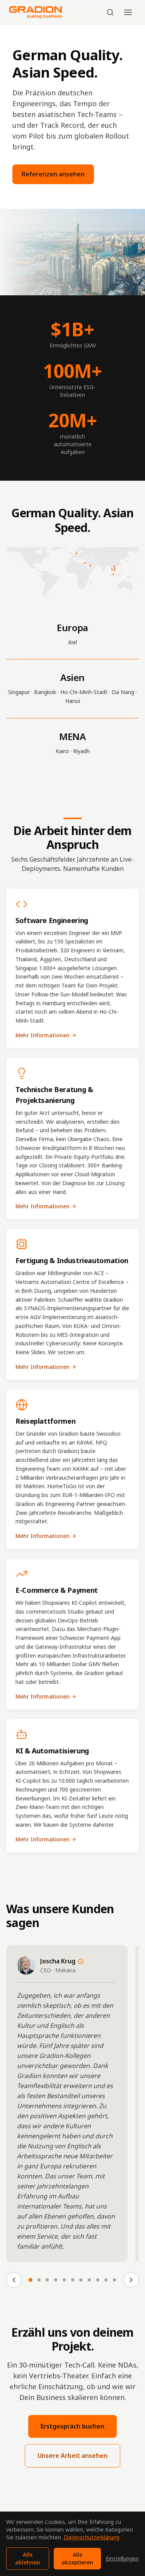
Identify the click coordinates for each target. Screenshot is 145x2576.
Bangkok (45, 692)
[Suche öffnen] (110, 12)
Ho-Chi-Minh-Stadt (84, 692)
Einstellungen (122, 2558)
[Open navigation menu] (128, 12)
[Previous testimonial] (14, 2280)
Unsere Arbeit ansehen (72, 2456)
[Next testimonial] (131, 2280)
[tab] (31, 2280)
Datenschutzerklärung (92, 2537)
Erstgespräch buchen (72, 2426)
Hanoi (73, 701)
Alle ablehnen (28, 2558)
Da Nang (123, 692)
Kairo (62, 751)
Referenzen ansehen (53, 174)
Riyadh (81, 751)
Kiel (72, 642)
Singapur (19, 692)
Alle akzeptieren (77, 2558)
